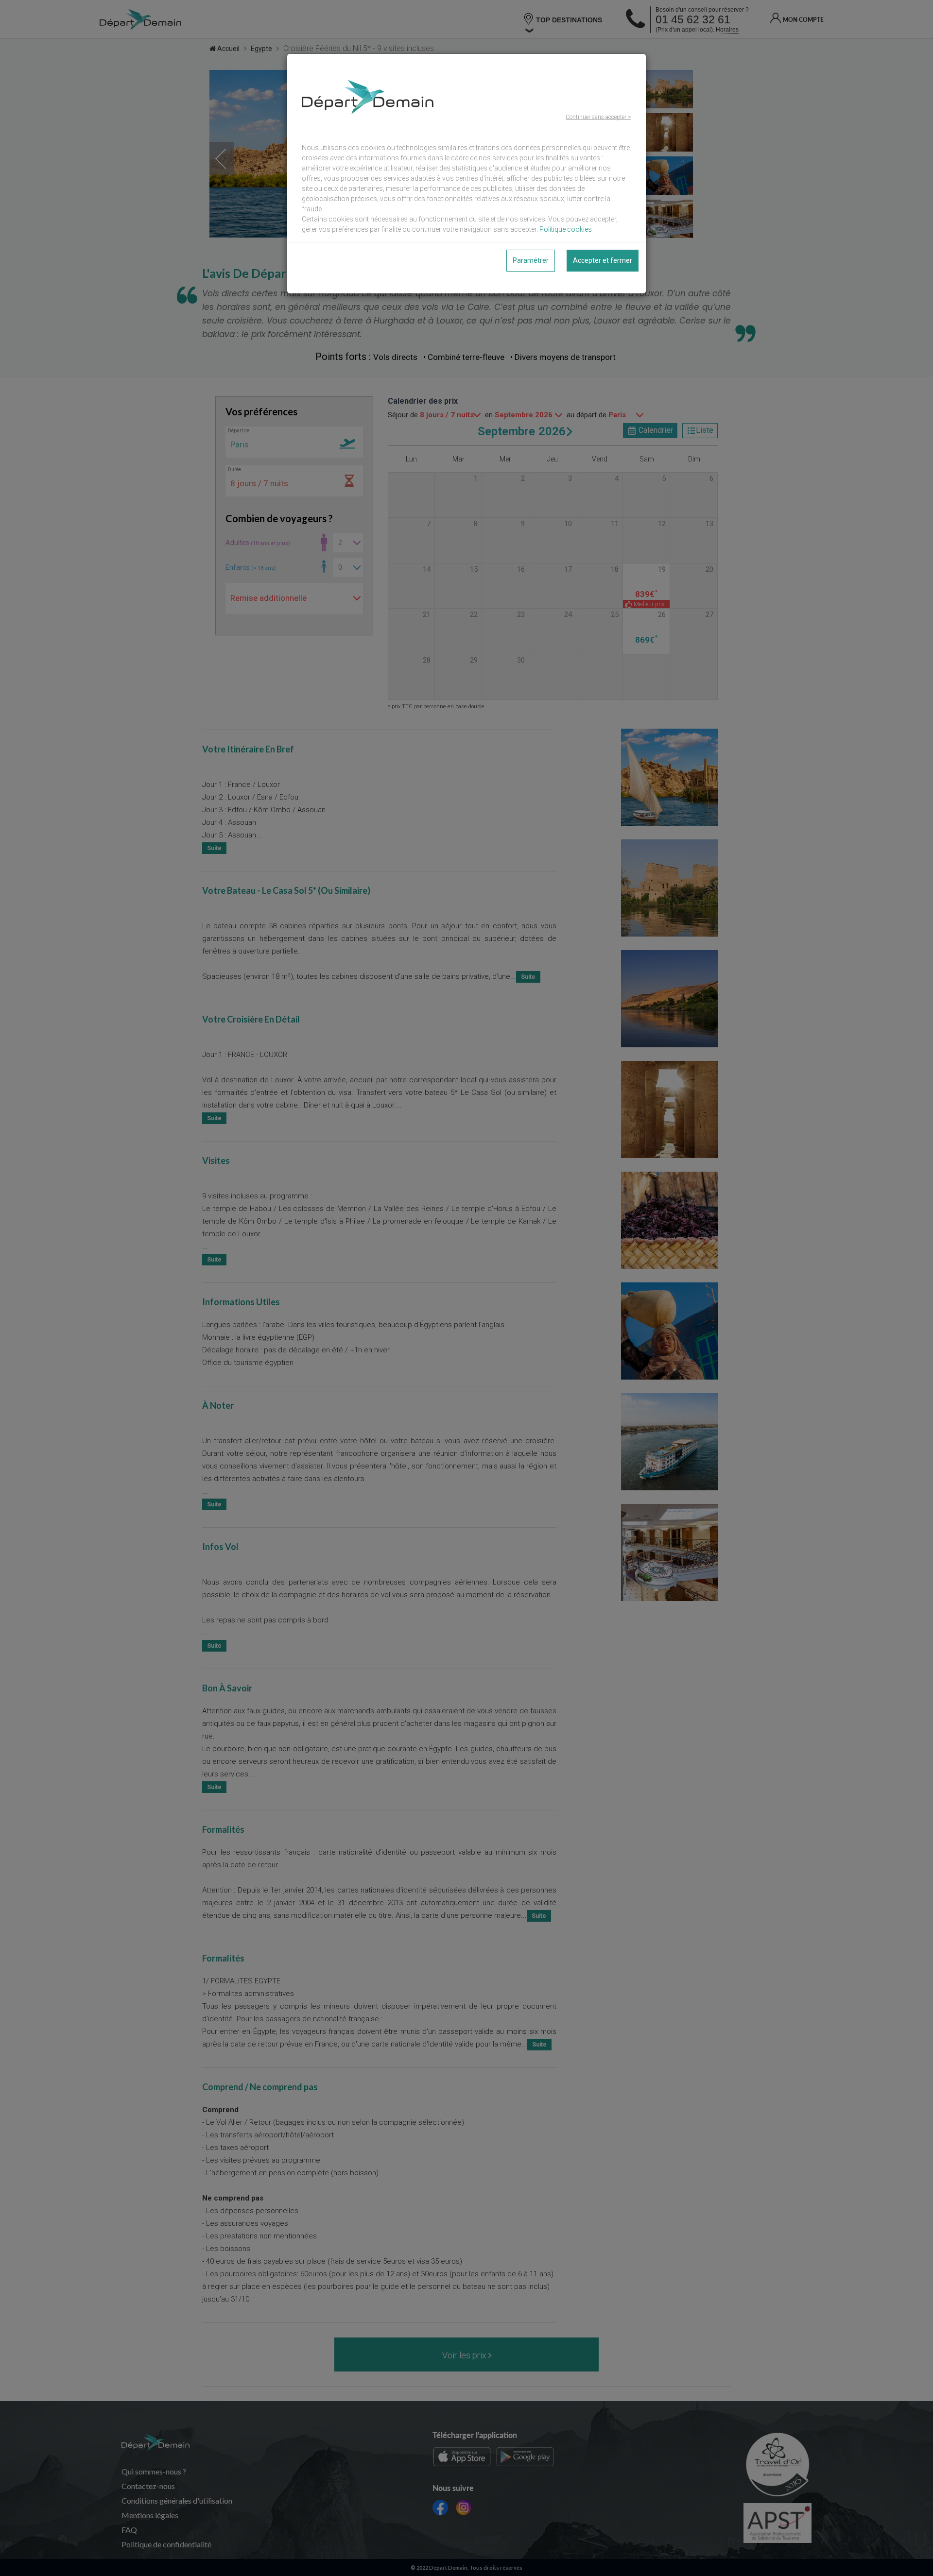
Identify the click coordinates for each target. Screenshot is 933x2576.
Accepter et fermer (603, 260)
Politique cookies (566, 229)
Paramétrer (531, 260)
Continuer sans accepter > (598, 117)
